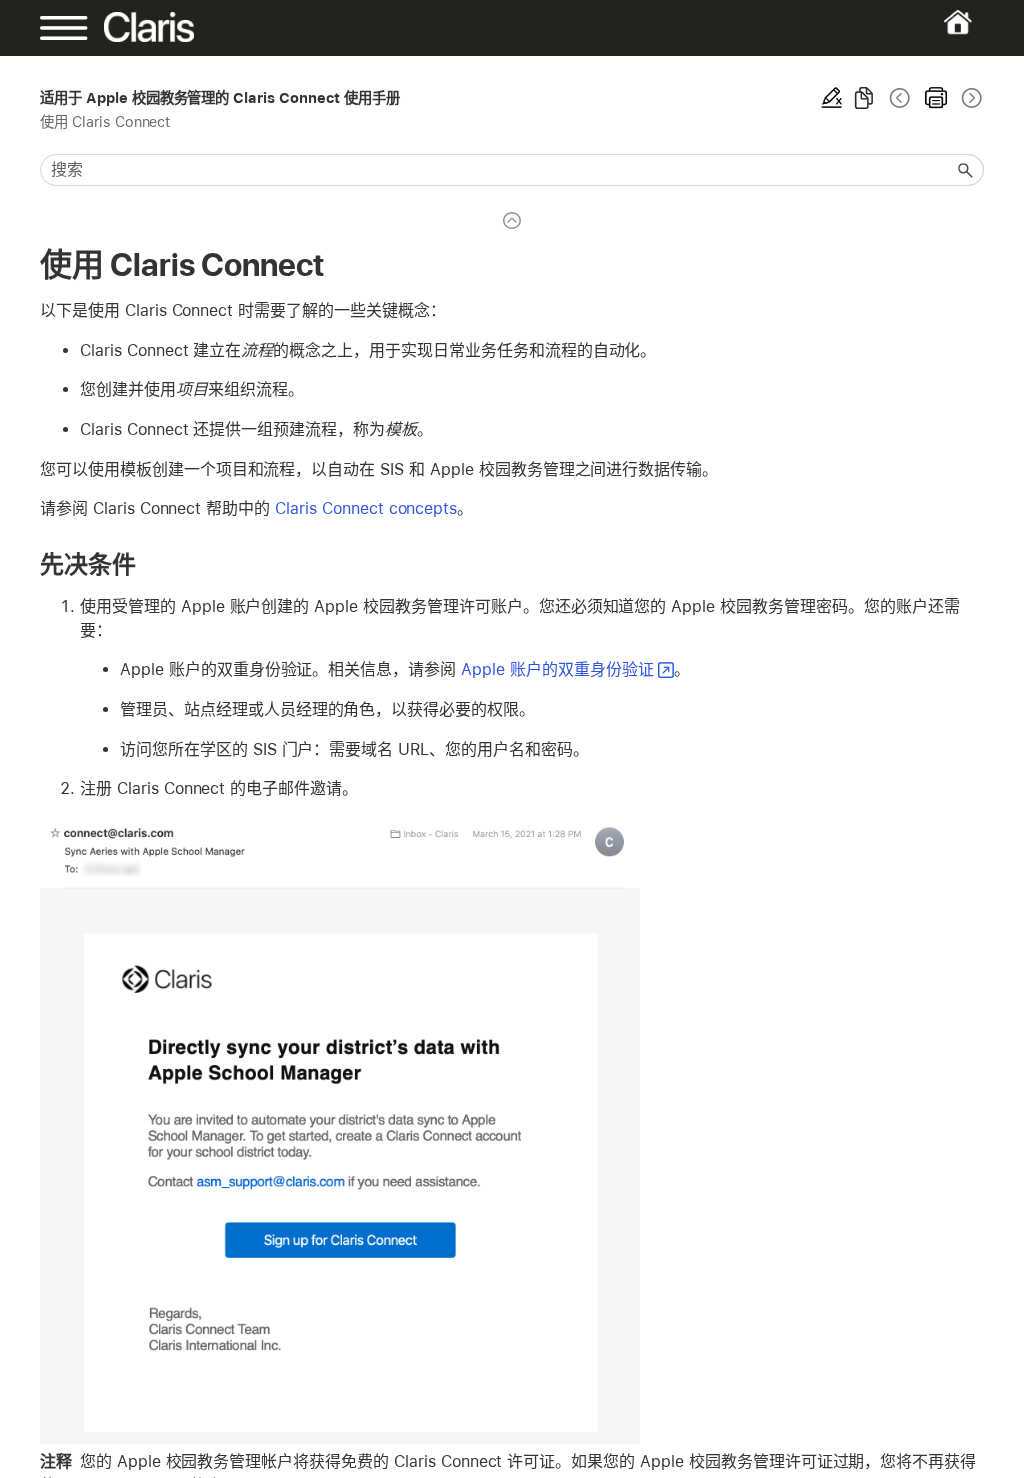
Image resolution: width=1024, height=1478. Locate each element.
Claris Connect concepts (366, 508)
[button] (966, 170)
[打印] (936, 98)
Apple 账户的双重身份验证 (557, 669)
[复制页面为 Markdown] (864, 98)
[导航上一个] (900, 98)
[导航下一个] (970, 98)
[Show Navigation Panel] (85, 28)
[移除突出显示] (832, 98)
